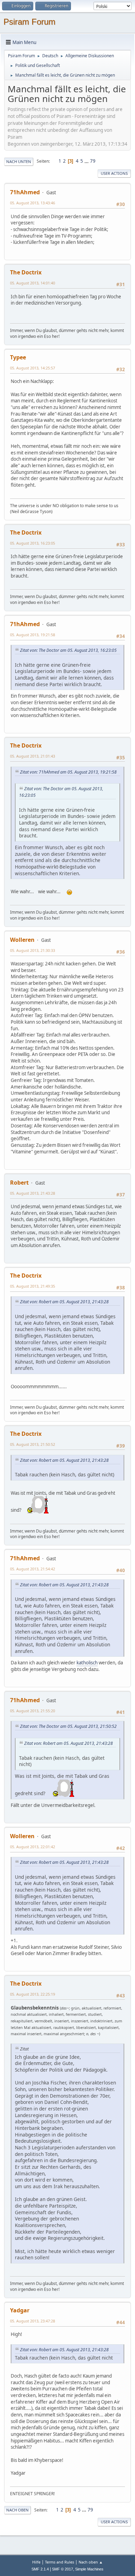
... (87, 161)
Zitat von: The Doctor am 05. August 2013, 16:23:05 (68, 650)
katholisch (87, 1663)
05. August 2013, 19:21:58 (33, 635)
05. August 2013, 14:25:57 (33, 368)
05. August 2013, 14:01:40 (33, 283)
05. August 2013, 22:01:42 (33, 1847)
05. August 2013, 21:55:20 (33, 1711)
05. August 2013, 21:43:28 (33, 1193)
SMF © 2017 (62, 2569)
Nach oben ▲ (91, 2562)
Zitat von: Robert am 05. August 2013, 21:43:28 (64, 1302)
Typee (18, 357)
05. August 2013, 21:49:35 (33, 1286)
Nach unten (19, 161)
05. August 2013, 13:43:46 (33, 203)
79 (93, 161)
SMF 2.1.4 (40, 2569)
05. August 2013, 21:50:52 (33, 1444)
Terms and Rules (60, 2562)
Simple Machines (89, 2569)
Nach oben (17, 2510)
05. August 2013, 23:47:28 (33, 2321)
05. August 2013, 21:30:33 (33, 950)
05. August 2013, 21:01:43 (33, 756)
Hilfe (36, 2562)
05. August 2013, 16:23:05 (33, 543)
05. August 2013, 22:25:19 (33, 1994)
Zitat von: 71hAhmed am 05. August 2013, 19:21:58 (68, 772)
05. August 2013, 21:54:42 (33, 1569)
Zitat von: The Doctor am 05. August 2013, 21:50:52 (68, 1726)
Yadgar (20, 2310)
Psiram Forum (29, 22)
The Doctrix (26, 272)
